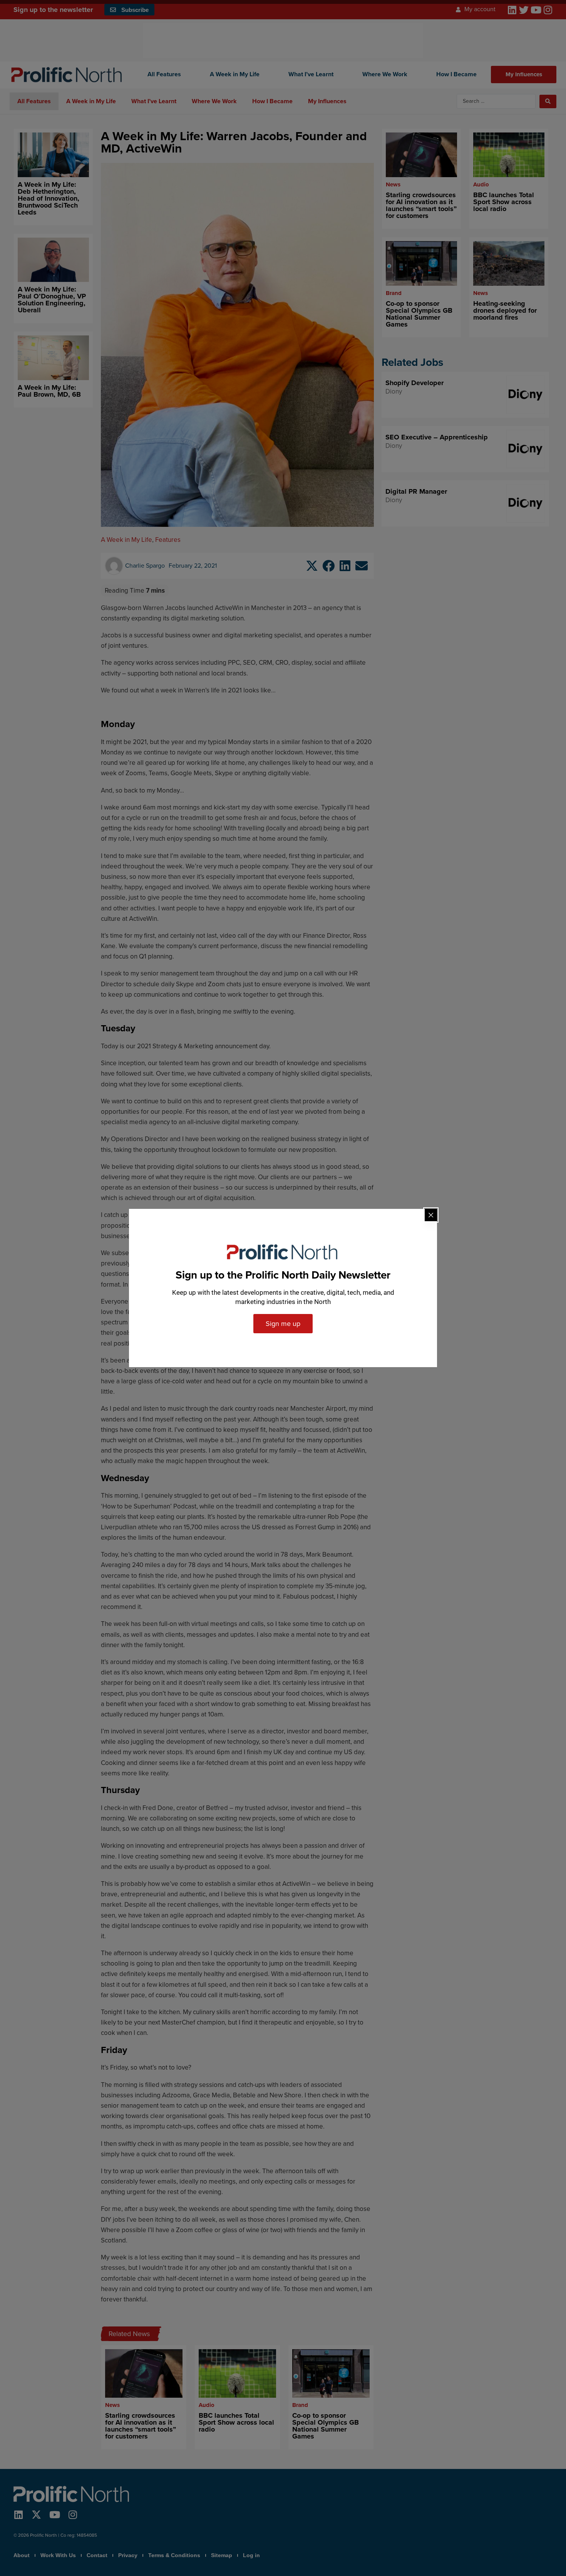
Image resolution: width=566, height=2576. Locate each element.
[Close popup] (431, 1215)
